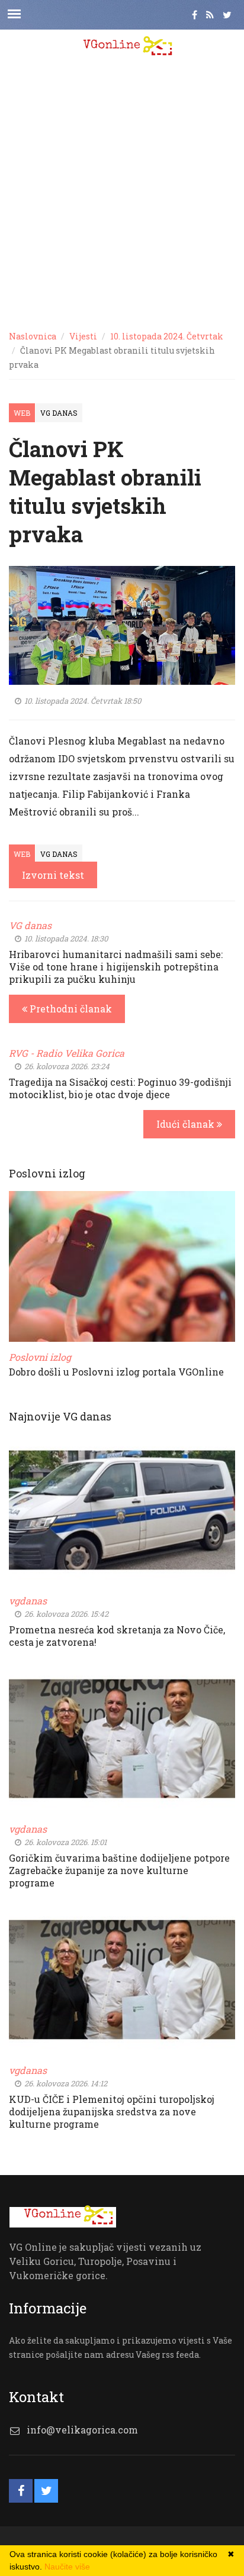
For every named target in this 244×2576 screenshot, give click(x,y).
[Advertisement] (122, 193)
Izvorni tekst (53, 875)
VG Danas (59, 413)
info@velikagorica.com (82, 2430)
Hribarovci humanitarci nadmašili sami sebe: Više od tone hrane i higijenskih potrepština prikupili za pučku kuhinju (116, 967)
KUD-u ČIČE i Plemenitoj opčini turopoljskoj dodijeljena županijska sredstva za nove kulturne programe (112, 2111)
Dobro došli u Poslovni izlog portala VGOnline (116, 1372)
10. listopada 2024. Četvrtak (167, 336)
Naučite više (67, 2567)
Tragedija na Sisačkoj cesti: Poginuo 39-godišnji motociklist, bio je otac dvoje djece (120, 1088)
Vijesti (83, 336)
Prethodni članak (70, 1009)
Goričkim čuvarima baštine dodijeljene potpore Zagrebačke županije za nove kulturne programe (119, 1870)
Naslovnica (33, 336)
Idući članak (187, 1124)
